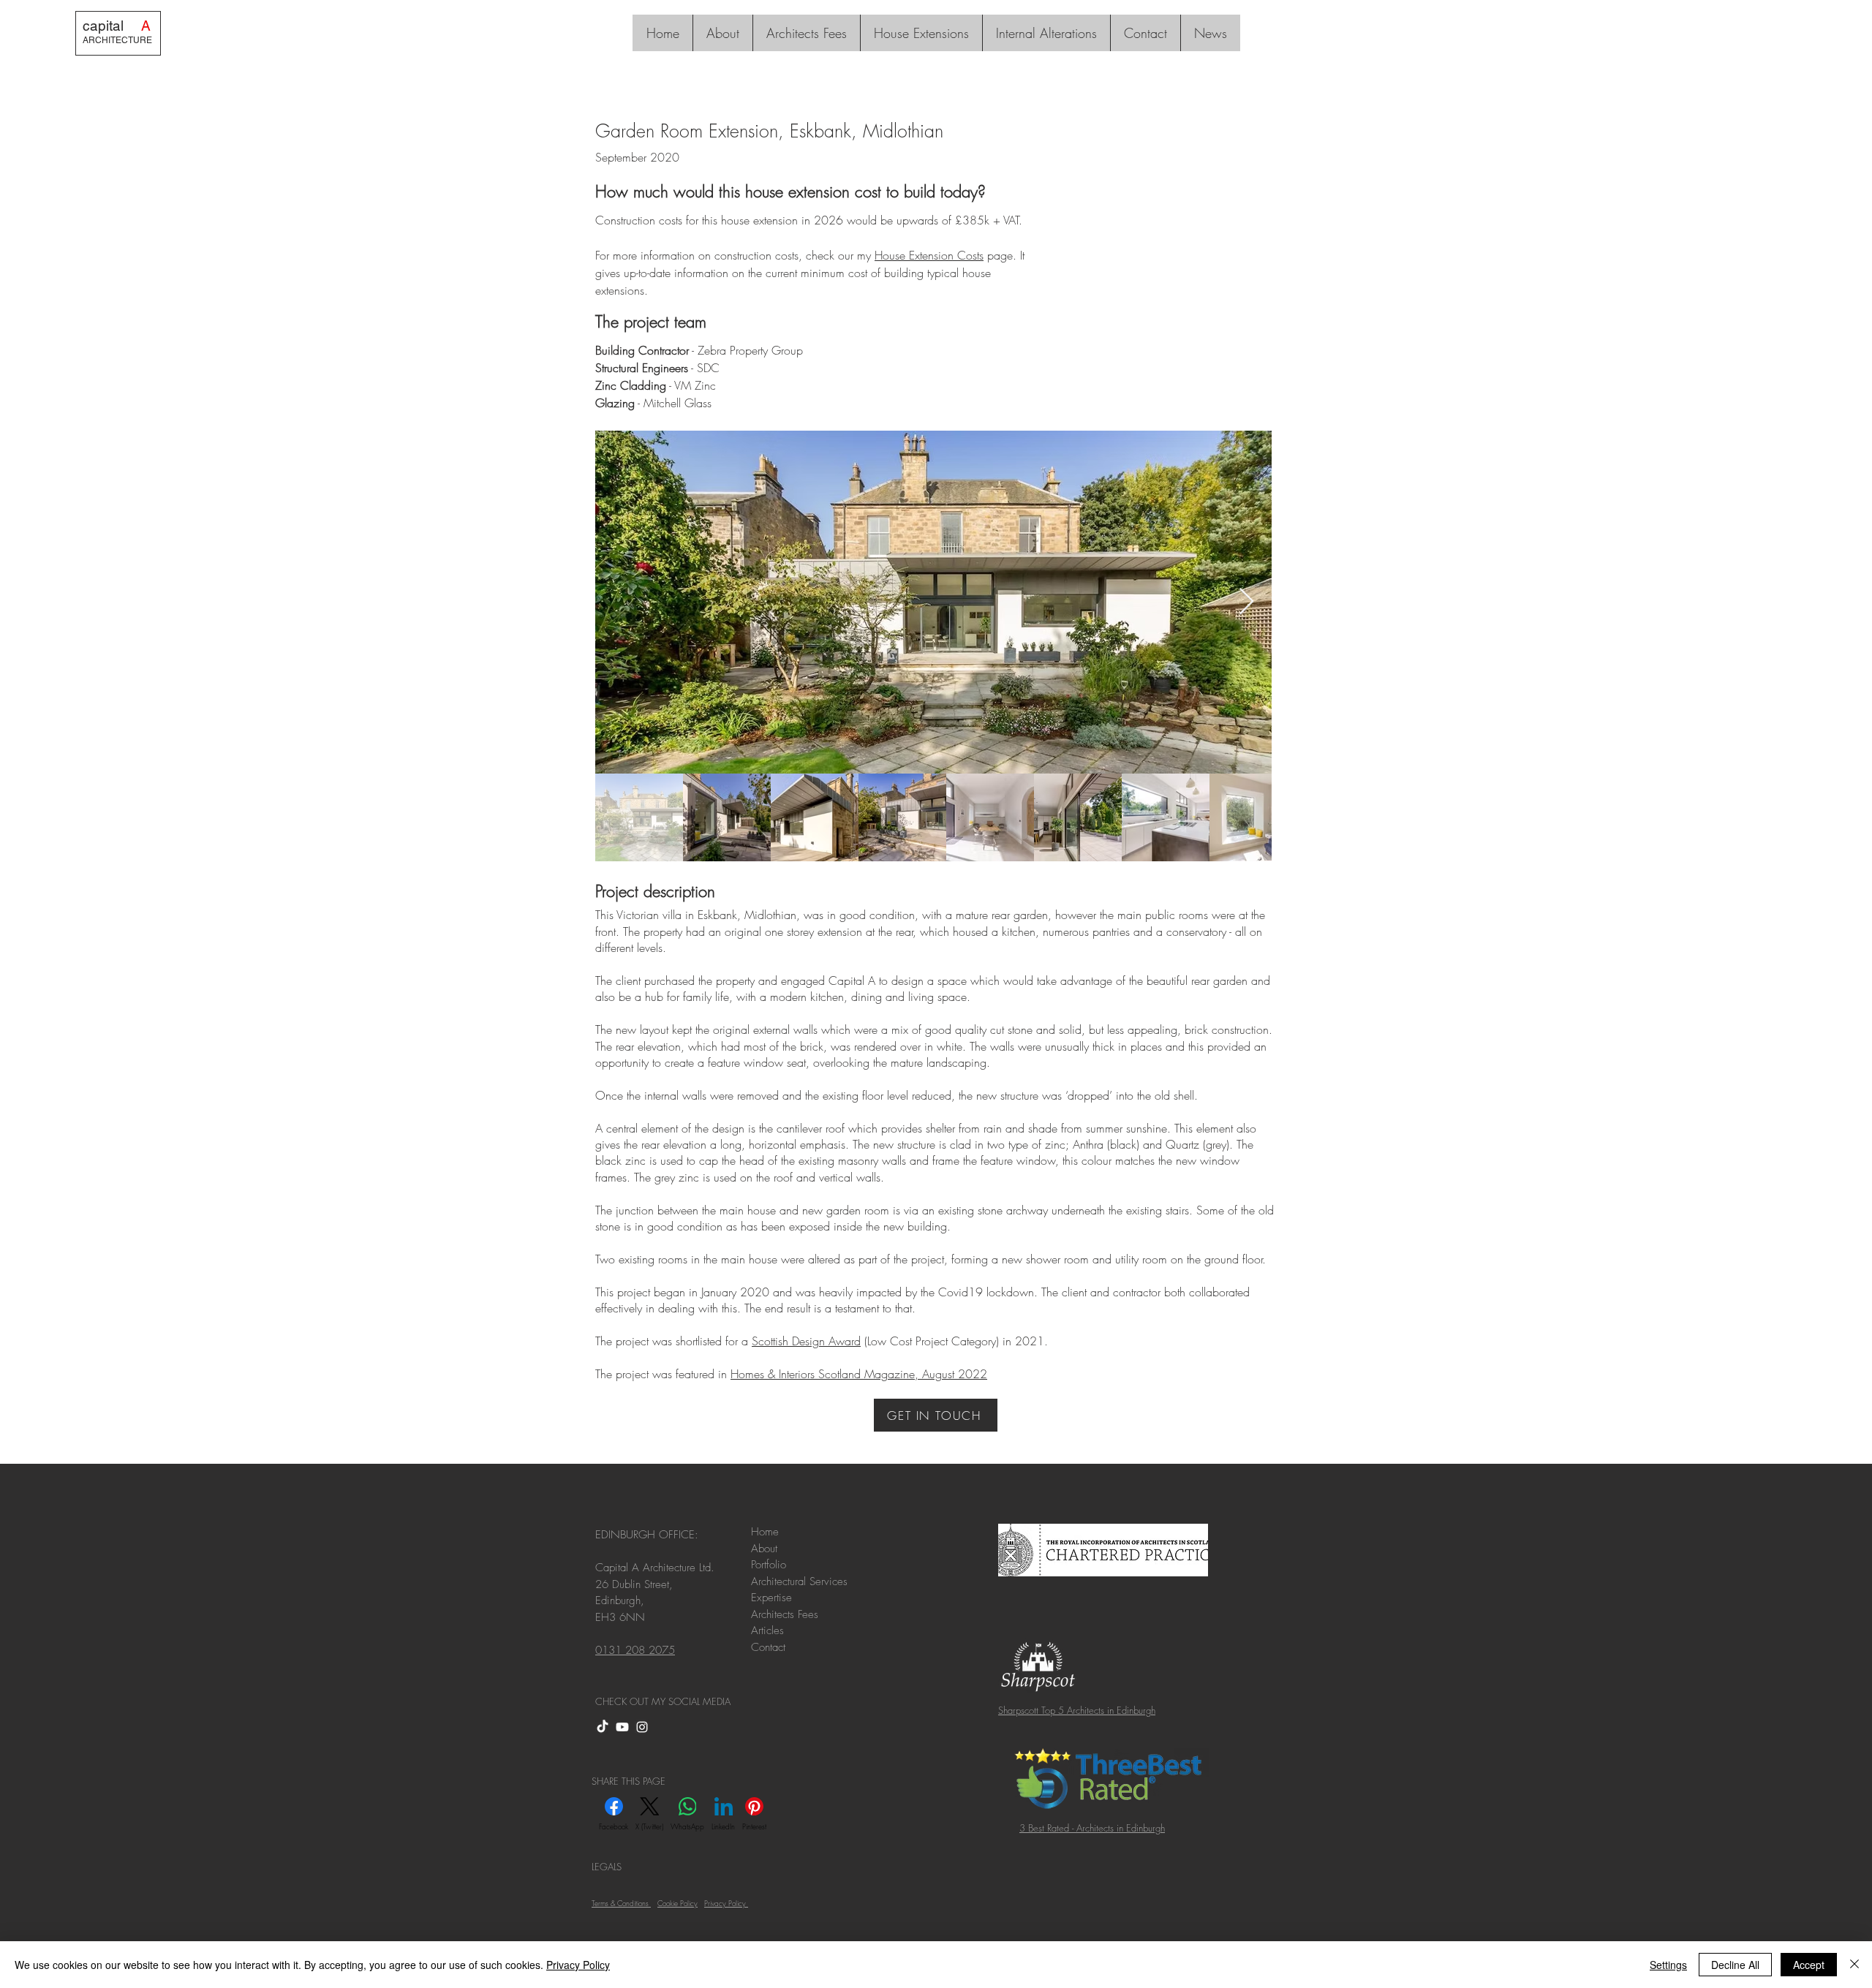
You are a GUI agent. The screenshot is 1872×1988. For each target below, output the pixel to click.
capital (117, 26)
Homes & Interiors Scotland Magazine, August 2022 (859, 1374)
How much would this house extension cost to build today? (790, 192)
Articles (769, 1630)
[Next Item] (1246, 602)
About (766, 1549)
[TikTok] (603, 1727)
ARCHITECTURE (117, 40)
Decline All (1735, 1965)
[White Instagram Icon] (642, 1727)
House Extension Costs (929, 255)
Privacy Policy (578, 1965)
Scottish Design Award (806, 1341)
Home (765, 1532)
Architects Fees (786, 1614)
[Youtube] (622, 1727)
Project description (655, 891)
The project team (651, 322)
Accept (1809, 1965)
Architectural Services (799, 1581)
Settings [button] (1668, 1965)
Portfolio (769, 1565)
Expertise (771, 1598)
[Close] (1854, 1965)
